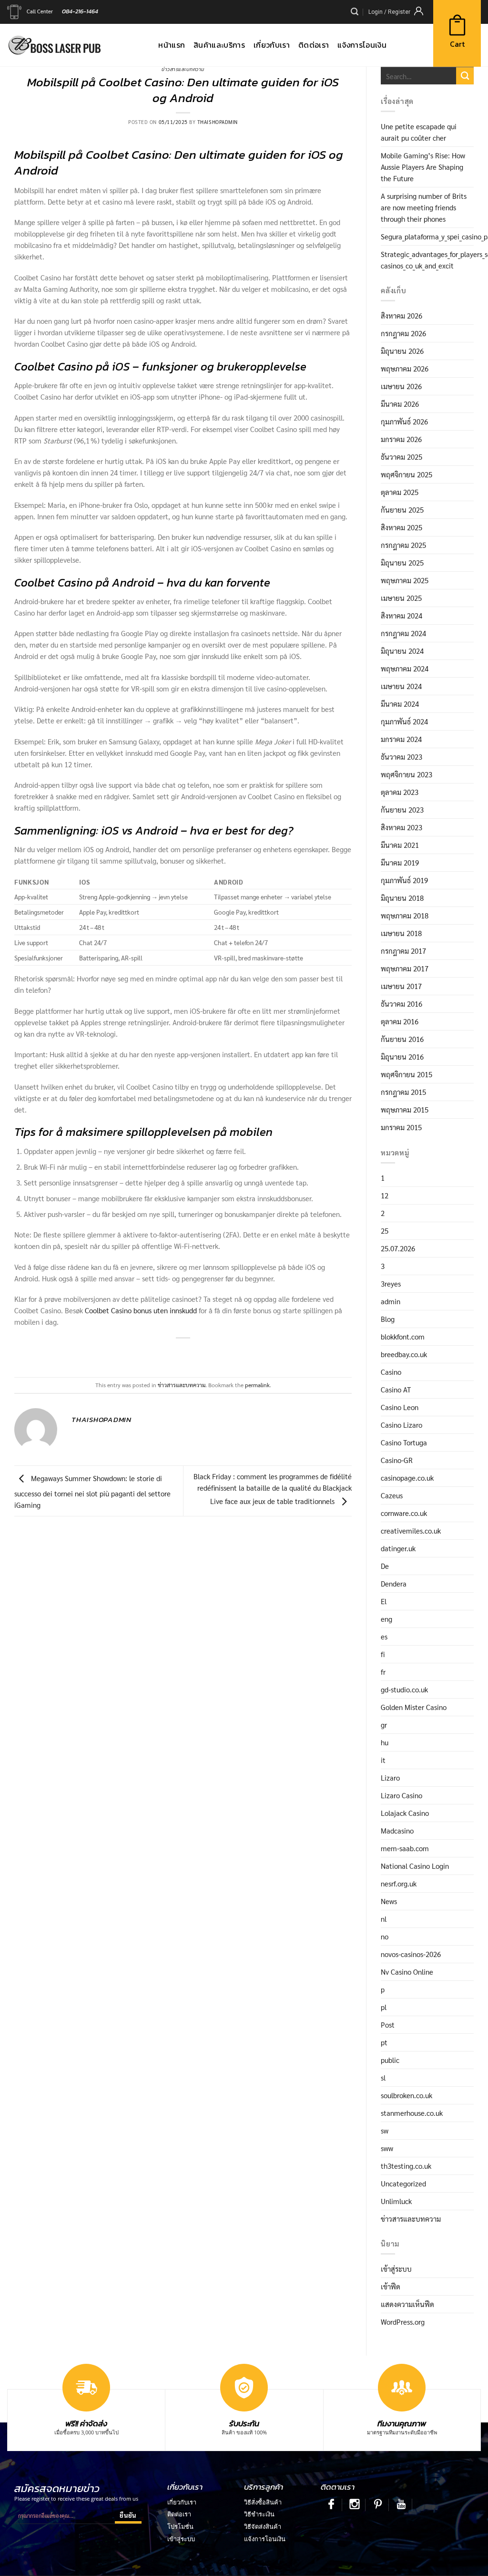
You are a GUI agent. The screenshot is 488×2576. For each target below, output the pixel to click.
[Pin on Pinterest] (199, 1353)
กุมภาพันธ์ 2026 (404, 421)
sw (385, 2130)
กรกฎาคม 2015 (403, 1092)
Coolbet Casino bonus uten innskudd (141, 1310)
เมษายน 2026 (401, 386)
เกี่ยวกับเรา (182, 2502)
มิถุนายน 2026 (402, 351)
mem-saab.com (405, 1848)
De (385, 1566)
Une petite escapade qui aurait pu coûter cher (419, 132)
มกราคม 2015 (401, 1127)
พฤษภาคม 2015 (405, 1109)
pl (384, 2007)
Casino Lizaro (402, 1425)
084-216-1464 (80, 11)
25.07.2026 (398, 1248)
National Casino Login (415, 1866)
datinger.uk (398, 1548)
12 (385, 1195)
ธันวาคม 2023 (402, 757)
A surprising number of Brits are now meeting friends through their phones (424, 207)
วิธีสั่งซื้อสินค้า (263, 2502)
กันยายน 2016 (402, 1039)
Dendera (394, 1583)
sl (383, 2077)
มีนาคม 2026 (400, 404)
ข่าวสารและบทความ (183, 69)
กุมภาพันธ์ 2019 (404, 880)
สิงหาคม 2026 (402, 315)
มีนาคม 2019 (400, 862)
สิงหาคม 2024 (402, 615)
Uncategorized (403, 2183)
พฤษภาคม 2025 (405, 580)
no (385, 1936)
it (383, 1760)
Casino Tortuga (404, 1442)
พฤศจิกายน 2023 (407, 774)
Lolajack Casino (405, 1813)
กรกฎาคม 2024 (403, 633)
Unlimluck (396, 2201)
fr (383, 1672)
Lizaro (390, 1777)
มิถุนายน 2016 (402, 1056)
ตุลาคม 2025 (400, 492)
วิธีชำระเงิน (259, 2514)
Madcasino (397, 1830)
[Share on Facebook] (151, 1353)
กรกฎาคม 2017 (403, 951)
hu (385, 1742)
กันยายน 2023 (402, 809)
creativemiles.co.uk (411, 1530)
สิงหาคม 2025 (402, 527)
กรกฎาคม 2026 (403, 333)
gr (384, 1725)
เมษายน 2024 (401, 686)
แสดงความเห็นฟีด (407, 2304)
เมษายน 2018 (401, 933)
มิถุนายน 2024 (402, 651)
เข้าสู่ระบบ (396, 2269)
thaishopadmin (218, 122)
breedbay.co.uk (404, 1354)
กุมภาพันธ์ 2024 (404, 721)
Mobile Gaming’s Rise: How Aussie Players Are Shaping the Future (423, 167)
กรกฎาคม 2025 (403, 545)
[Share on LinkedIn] (216, 1353)
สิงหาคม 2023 (402, 827)
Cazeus (392, 1495)
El (384, 1601)
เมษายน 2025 (401, 598)
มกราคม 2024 (401, 739)
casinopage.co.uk (407, 1478)
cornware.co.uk (404, 1513)
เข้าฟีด (391, 2286)
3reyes (391, 1283)
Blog (388, 1319)
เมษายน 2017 (401, 986)
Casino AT (396, 1389)
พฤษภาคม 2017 (405, 968)
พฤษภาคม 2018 (405, 915)
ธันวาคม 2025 (402, 457)
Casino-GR (397, 1460)
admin (391, 1301)
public (390, 2060)
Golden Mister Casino (414, 1707)
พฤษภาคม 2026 (405, 368)
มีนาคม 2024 (400, 704)
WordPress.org (403, 2322)
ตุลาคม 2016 (400, 1021)
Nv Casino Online (407, 1972)
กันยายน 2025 (402, 510)
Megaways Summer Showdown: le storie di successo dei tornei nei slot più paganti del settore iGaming (92, 1491)
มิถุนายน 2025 (402, 562)
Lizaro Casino (402, 1795)
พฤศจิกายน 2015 (407, 1074)
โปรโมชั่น (180, 2526)
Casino (391, 1372)
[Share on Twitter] (167, 1353)
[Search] (355, 12)
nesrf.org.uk (399, 1883)
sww (387, 2148)
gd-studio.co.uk (404, 1689)
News (389, 1901)
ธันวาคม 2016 (402, 1004)
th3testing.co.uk (406, 2166)
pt (384, 2042)
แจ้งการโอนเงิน (265, 2539)
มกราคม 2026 (401, 439)
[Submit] (465, 76)
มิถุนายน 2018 (402, 898)
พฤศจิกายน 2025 (407, 474)
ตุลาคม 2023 (400, 792)
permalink (257, 1385)
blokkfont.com (403, 1336)
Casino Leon (400, 1407)
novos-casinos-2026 (411, 1954)
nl (384, 1919)
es (384, 1636)
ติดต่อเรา (179, 2514)
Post (388, 2025)
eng (386, 1619)
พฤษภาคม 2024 (405, 668)
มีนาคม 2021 (400, 845)
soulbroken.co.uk (407, 2095)
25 (385, 1231)
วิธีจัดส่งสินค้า (263, 2526)
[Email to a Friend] (183, 1353)
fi (383, 1654)
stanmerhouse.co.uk (412, 2113)
